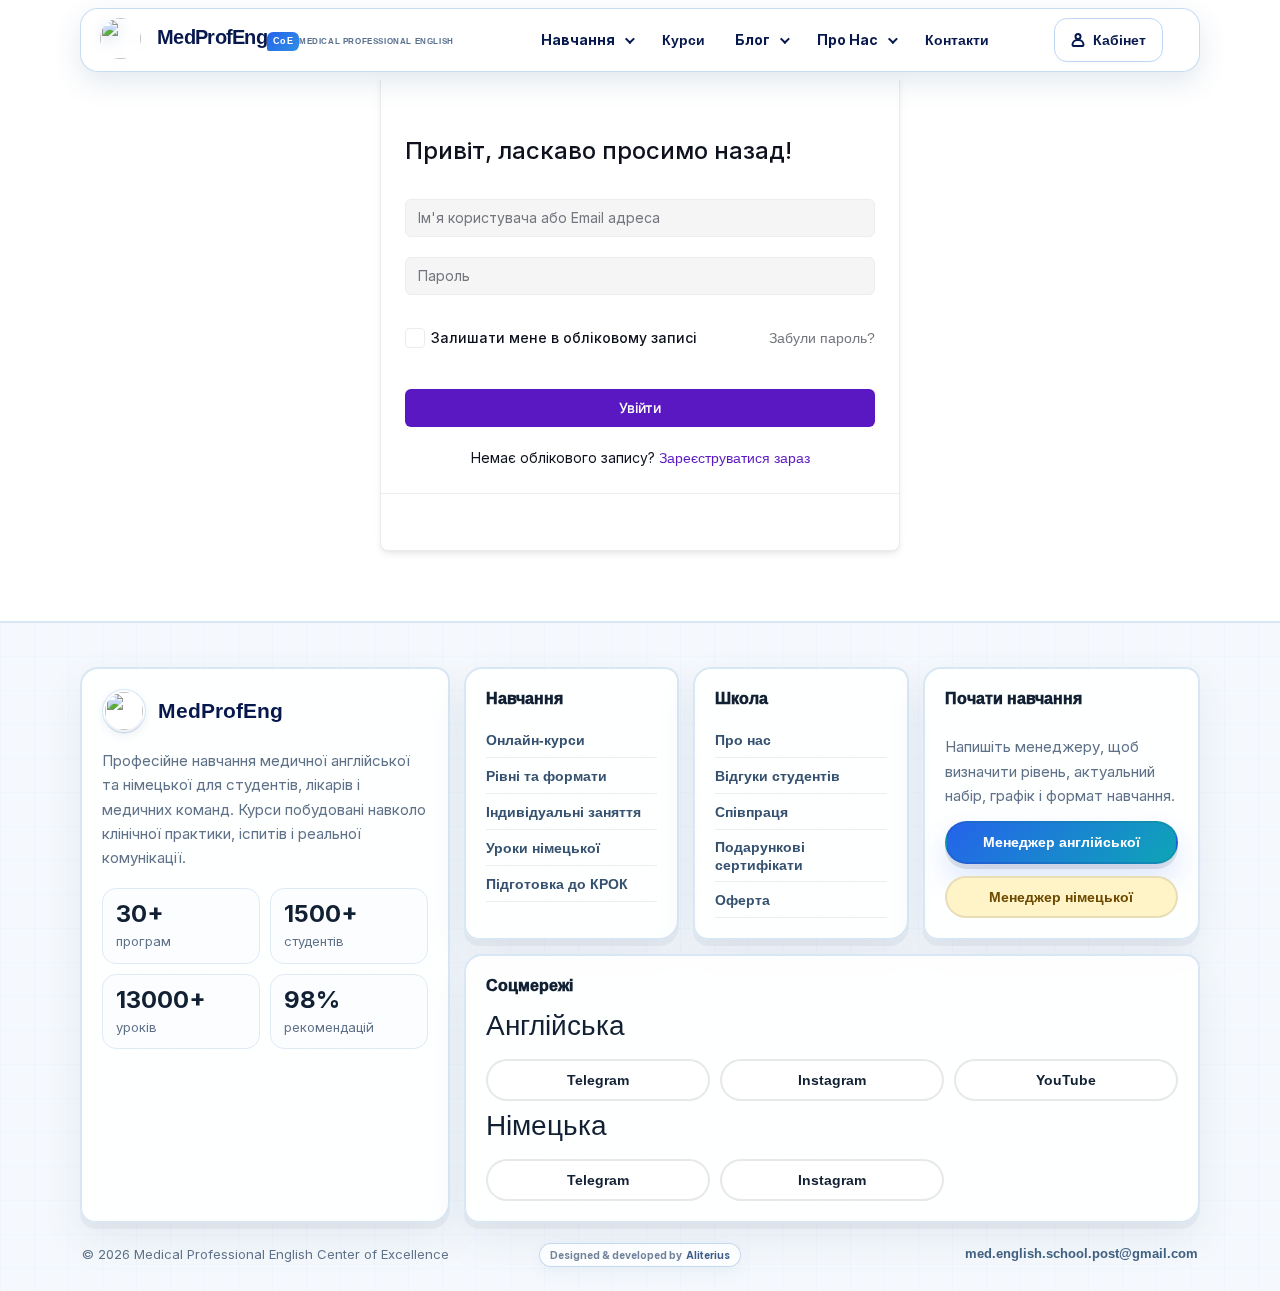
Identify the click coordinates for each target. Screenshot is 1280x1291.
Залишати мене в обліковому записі (564, 337)
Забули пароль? (822, 338)
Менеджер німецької (1061, 897)
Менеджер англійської (1061, 842)
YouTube (1066, 1080)
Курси (683, 40)
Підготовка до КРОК (557, 884)
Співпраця (751, 812)
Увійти (640, 407)
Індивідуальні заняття (563, 812)
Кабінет (1119, 40)
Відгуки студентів (777, 776)
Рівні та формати (546, 776)
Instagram (832, 1080)
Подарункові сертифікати (760, 856)
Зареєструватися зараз (734, 458)
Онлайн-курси (535, 740)
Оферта (742, 900)
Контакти (957, 40)
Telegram (598, 1080)
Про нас (743, 740)
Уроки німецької (543, 848)
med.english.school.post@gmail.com (1081, 1253)
